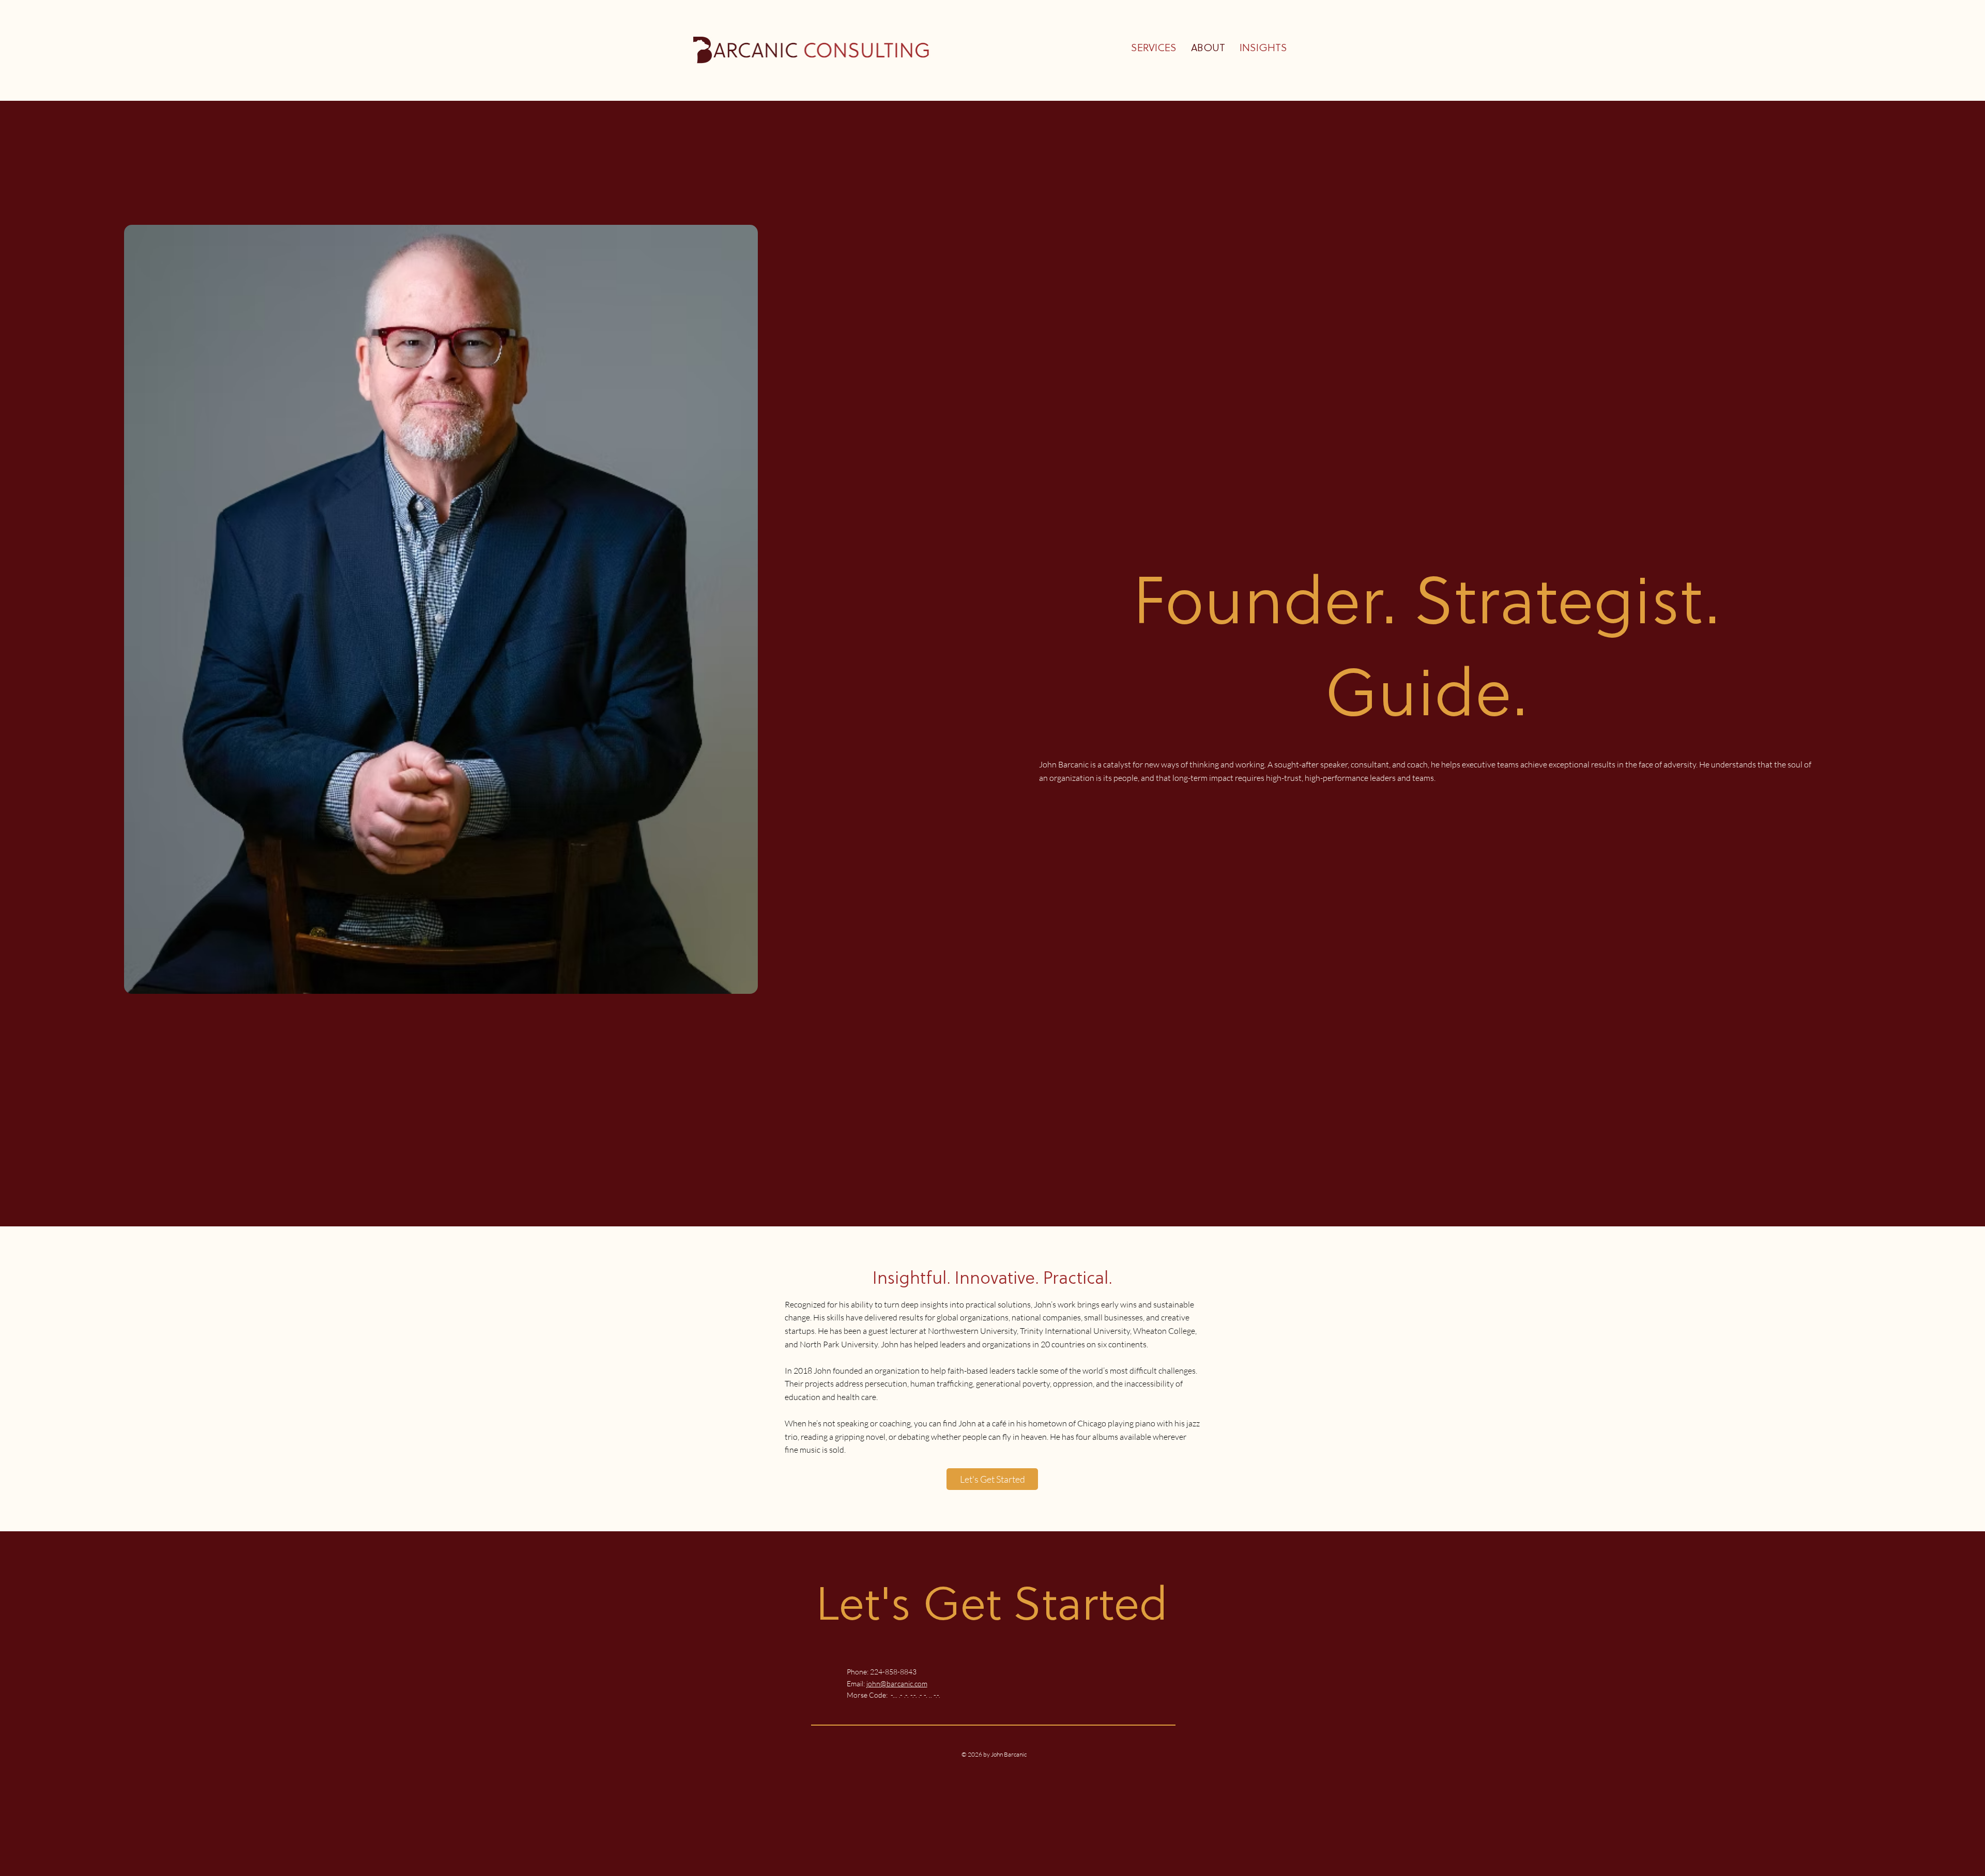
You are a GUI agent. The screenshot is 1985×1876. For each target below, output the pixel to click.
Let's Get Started (992, 1608)
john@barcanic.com (897, 1683)
